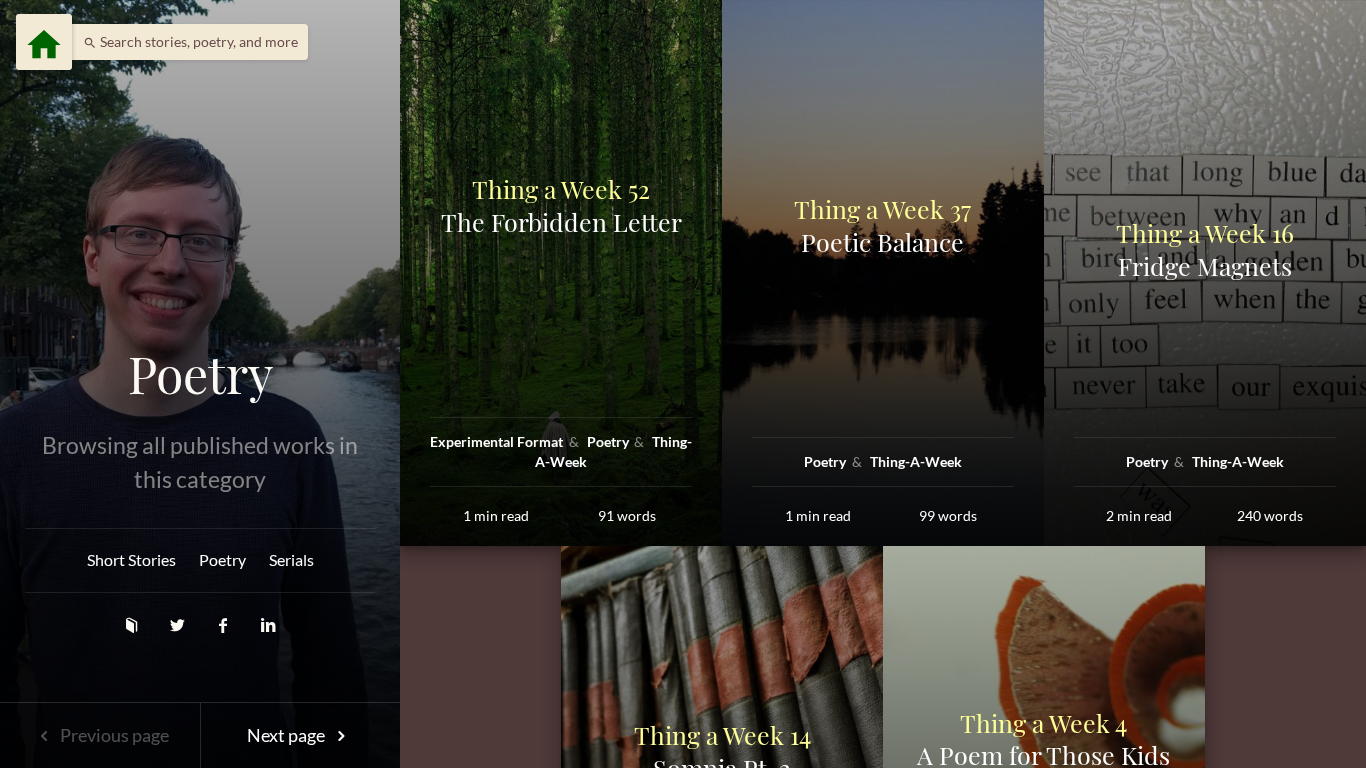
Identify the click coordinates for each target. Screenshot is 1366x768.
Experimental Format (498, 441)
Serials (291, 559)
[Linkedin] (268, 624)
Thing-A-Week (916, 461)
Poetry (200, 374)
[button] (185, 42)
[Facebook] (225, 624)
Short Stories (131, 559)
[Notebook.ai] (133, 624)
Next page (287, 735)
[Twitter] (179, 624)
